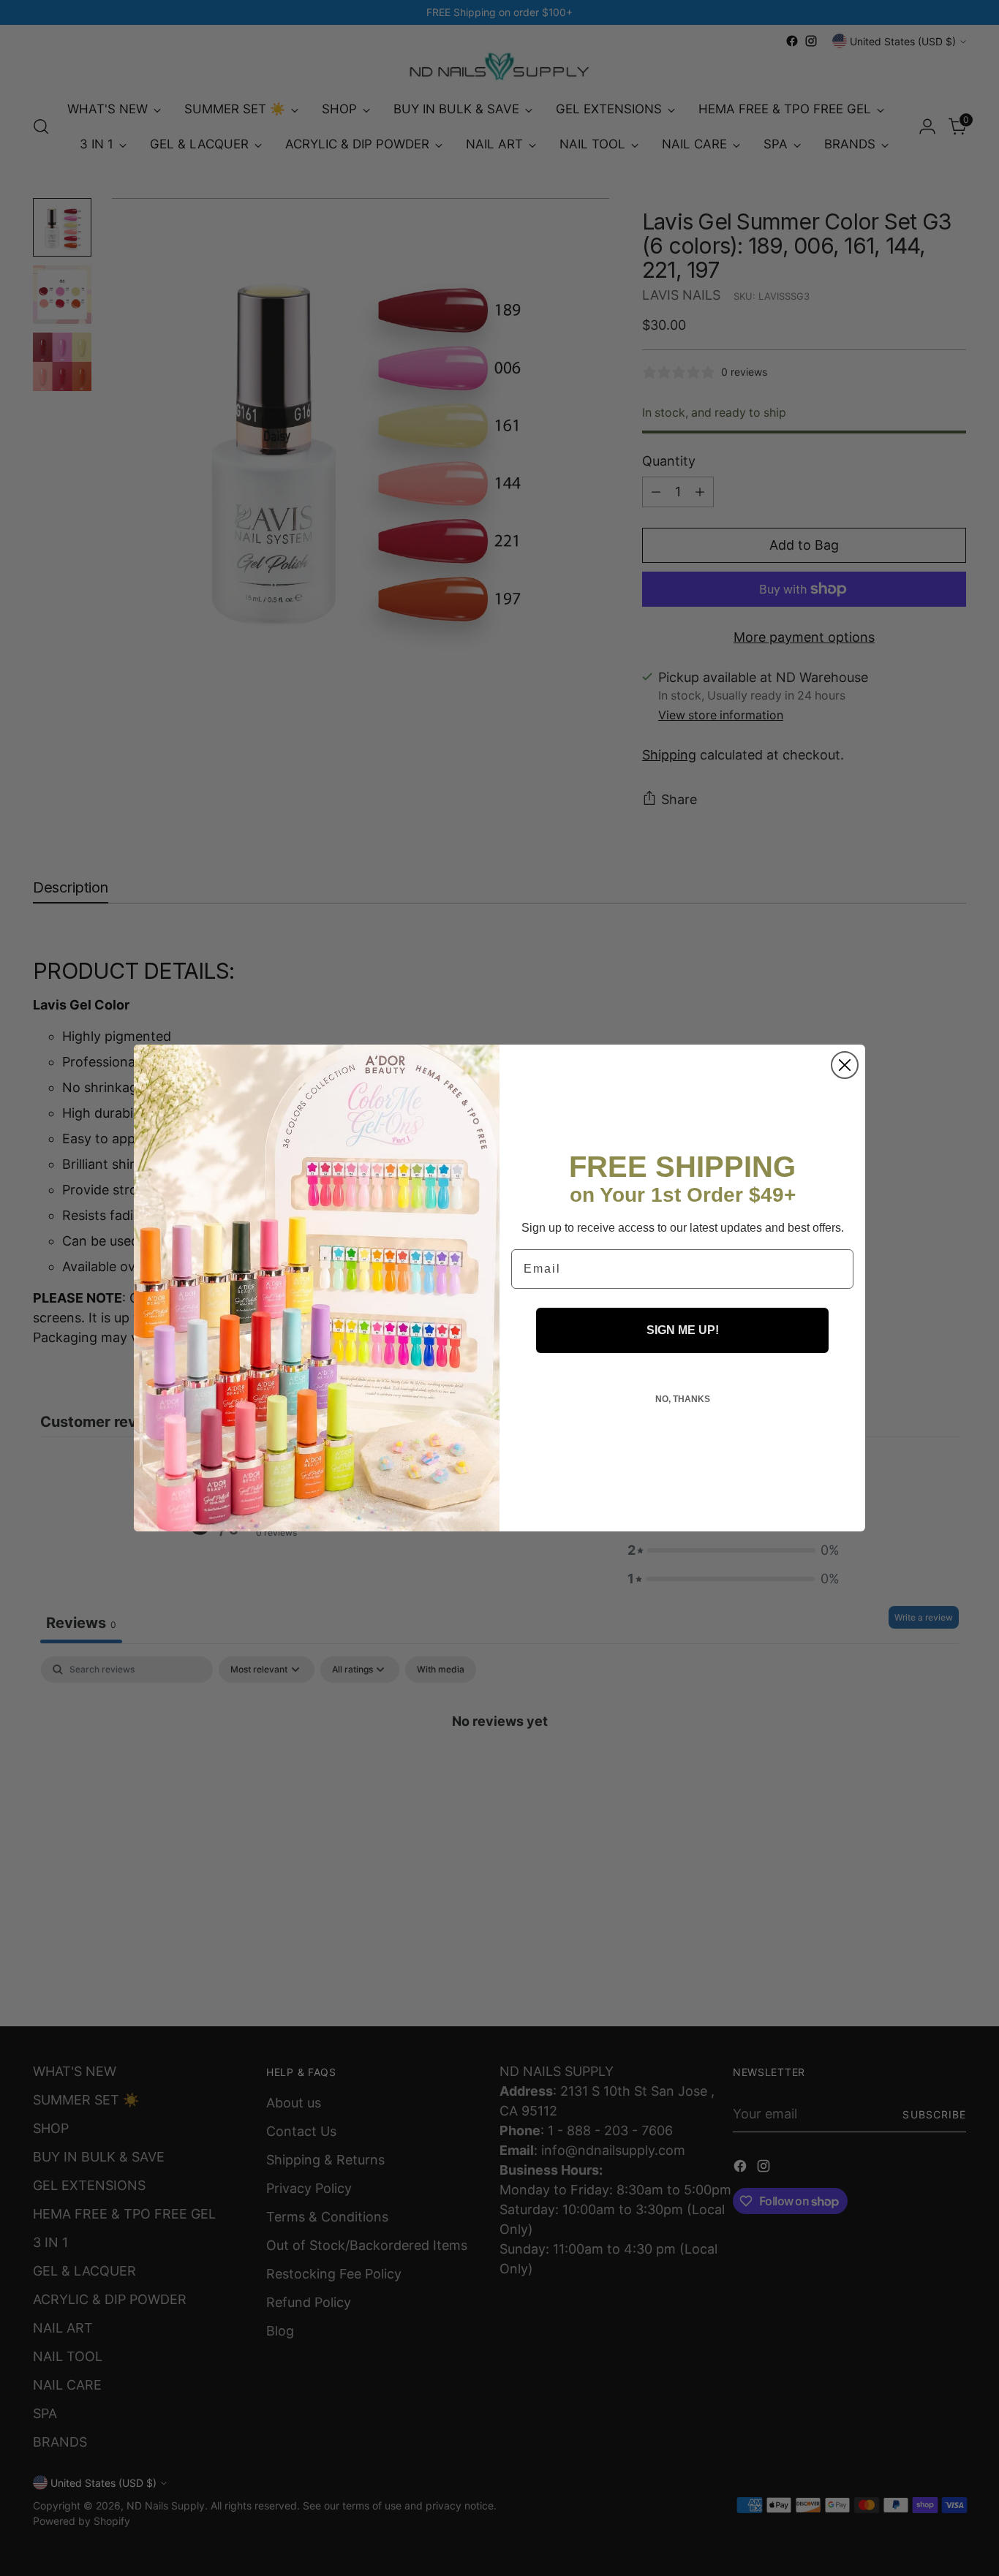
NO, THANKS (683, 1399)
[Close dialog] (845, 1065)
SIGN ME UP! (683, 1330)
